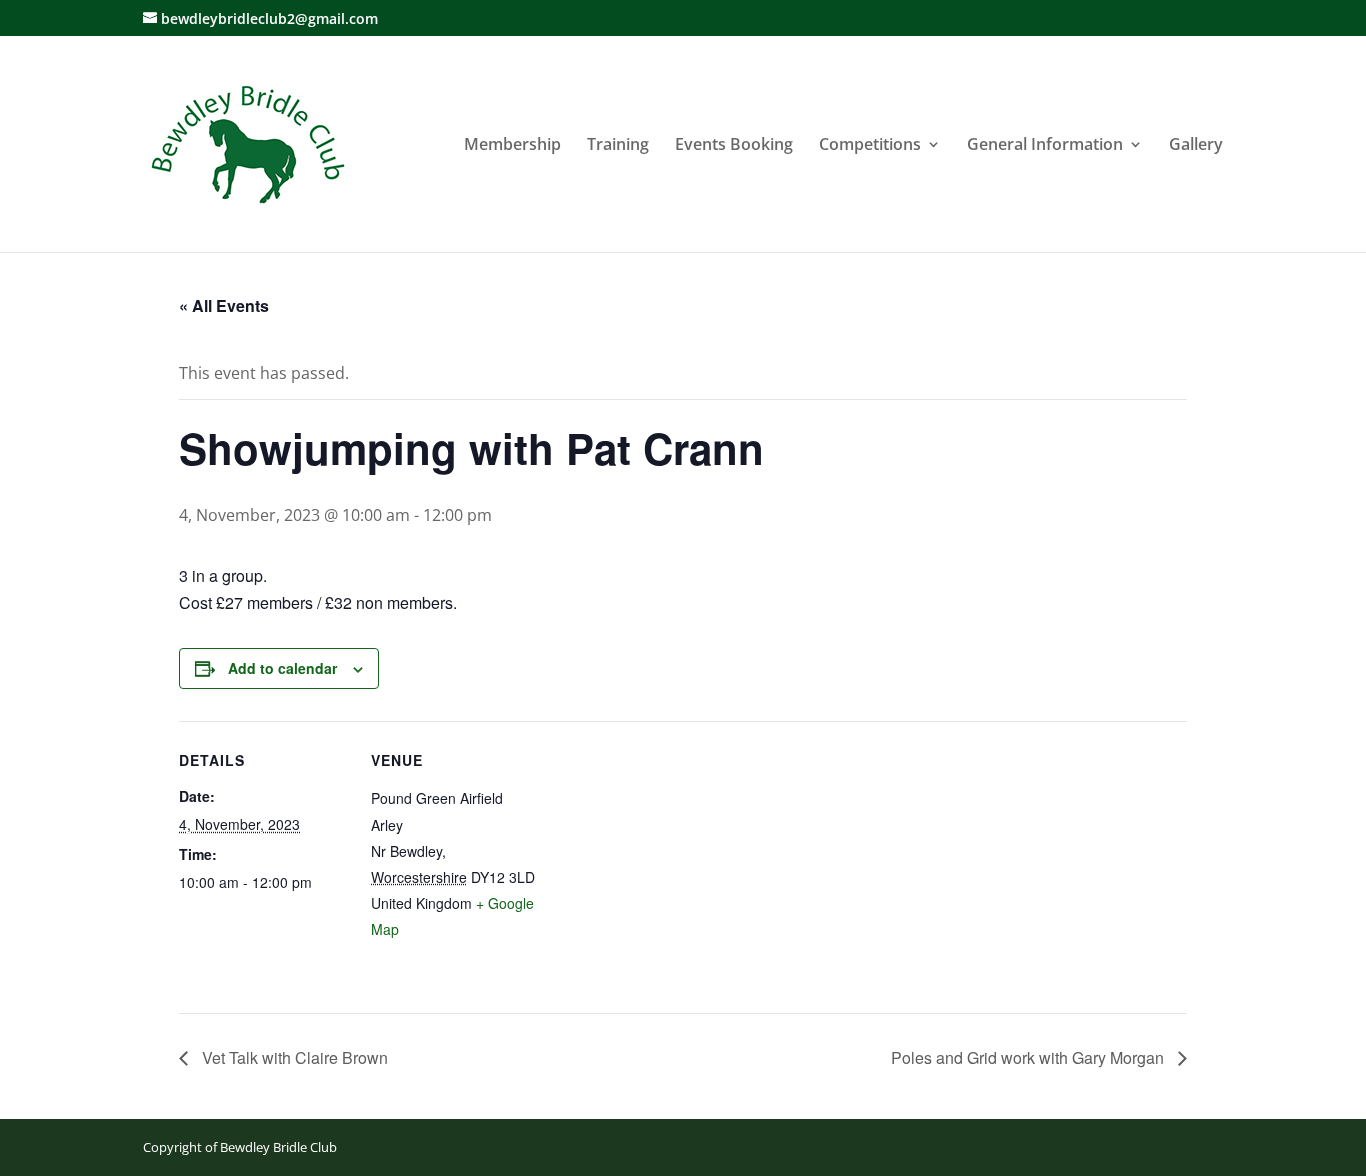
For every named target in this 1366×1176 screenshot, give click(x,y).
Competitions (870, 146)
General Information (1045, 146)
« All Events (224, 305)
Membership (512, 146)
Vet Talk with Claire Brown (293, 1057)
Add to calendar (282, 668)
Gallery (1196, 146)
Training (618, 146)
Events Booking (734, 146)
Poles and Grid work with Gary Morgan (1029, 1057)
